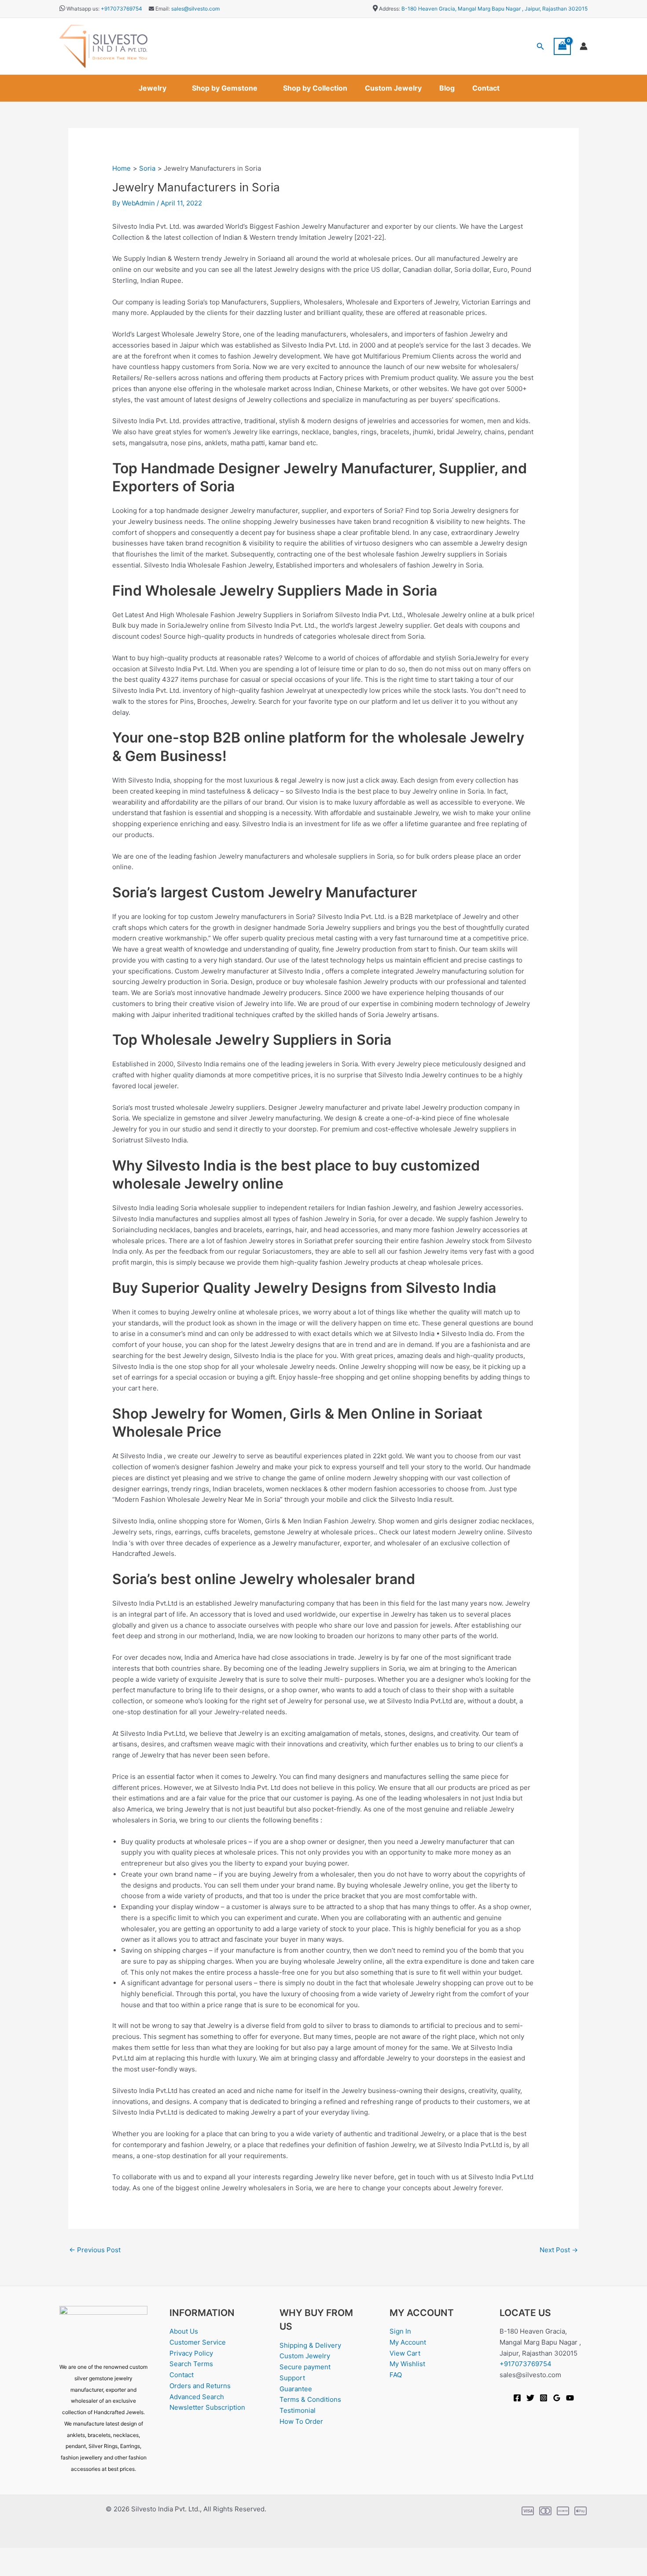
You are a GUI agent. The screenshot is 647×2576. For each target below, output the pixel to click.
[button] (540, 46)
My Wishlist (407, 2364)
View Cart (405, 2353)
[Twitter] (530, 2398)
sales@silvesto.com (195, 9)
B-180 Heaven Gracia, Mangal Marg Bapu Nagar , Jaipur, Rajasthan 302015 (494, 9)
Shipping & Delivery (310, 2345)
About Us (184, 2331)
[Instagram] (544, 2398)
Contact (486, 88)
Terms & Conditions (310, 2399)
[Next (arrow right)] (41, 2569)
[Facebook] (517, 2398)
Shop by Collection (315, 88)
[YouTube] (570, 2398)
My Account (408, 2342)
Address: (390, 9)
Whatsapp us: (83, 9)
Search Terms (191, 2364)
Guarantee (296, 2389)
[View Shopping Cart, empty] (562, 46)
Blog (447, 88)
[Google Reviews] (557, 2398)
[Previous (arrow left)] (13, 2569)
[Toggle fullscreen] (41, 2555)
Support (292, 2378)
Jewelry (153, 88)
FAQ (396, 2375)
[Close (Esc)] (98, 2555)
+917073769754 (121, 9)
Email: (162, 9)
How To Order (301, 2421)
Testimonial (298, 2410)
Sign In (400, 2331)
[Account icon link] (584, 46)
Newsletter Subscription (207, 2407)
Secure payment (305, 2367)
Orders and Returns (200, 2386)
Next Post (559, 2250)
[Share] (70, 2555)
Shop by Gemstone (225, 88)
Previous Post (95, 2250)
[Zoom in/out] (13, 2555)
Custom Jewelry (393, 88)
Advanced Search (197, 2397)
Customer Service (198, 2342)
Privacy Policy (191, 2353)
